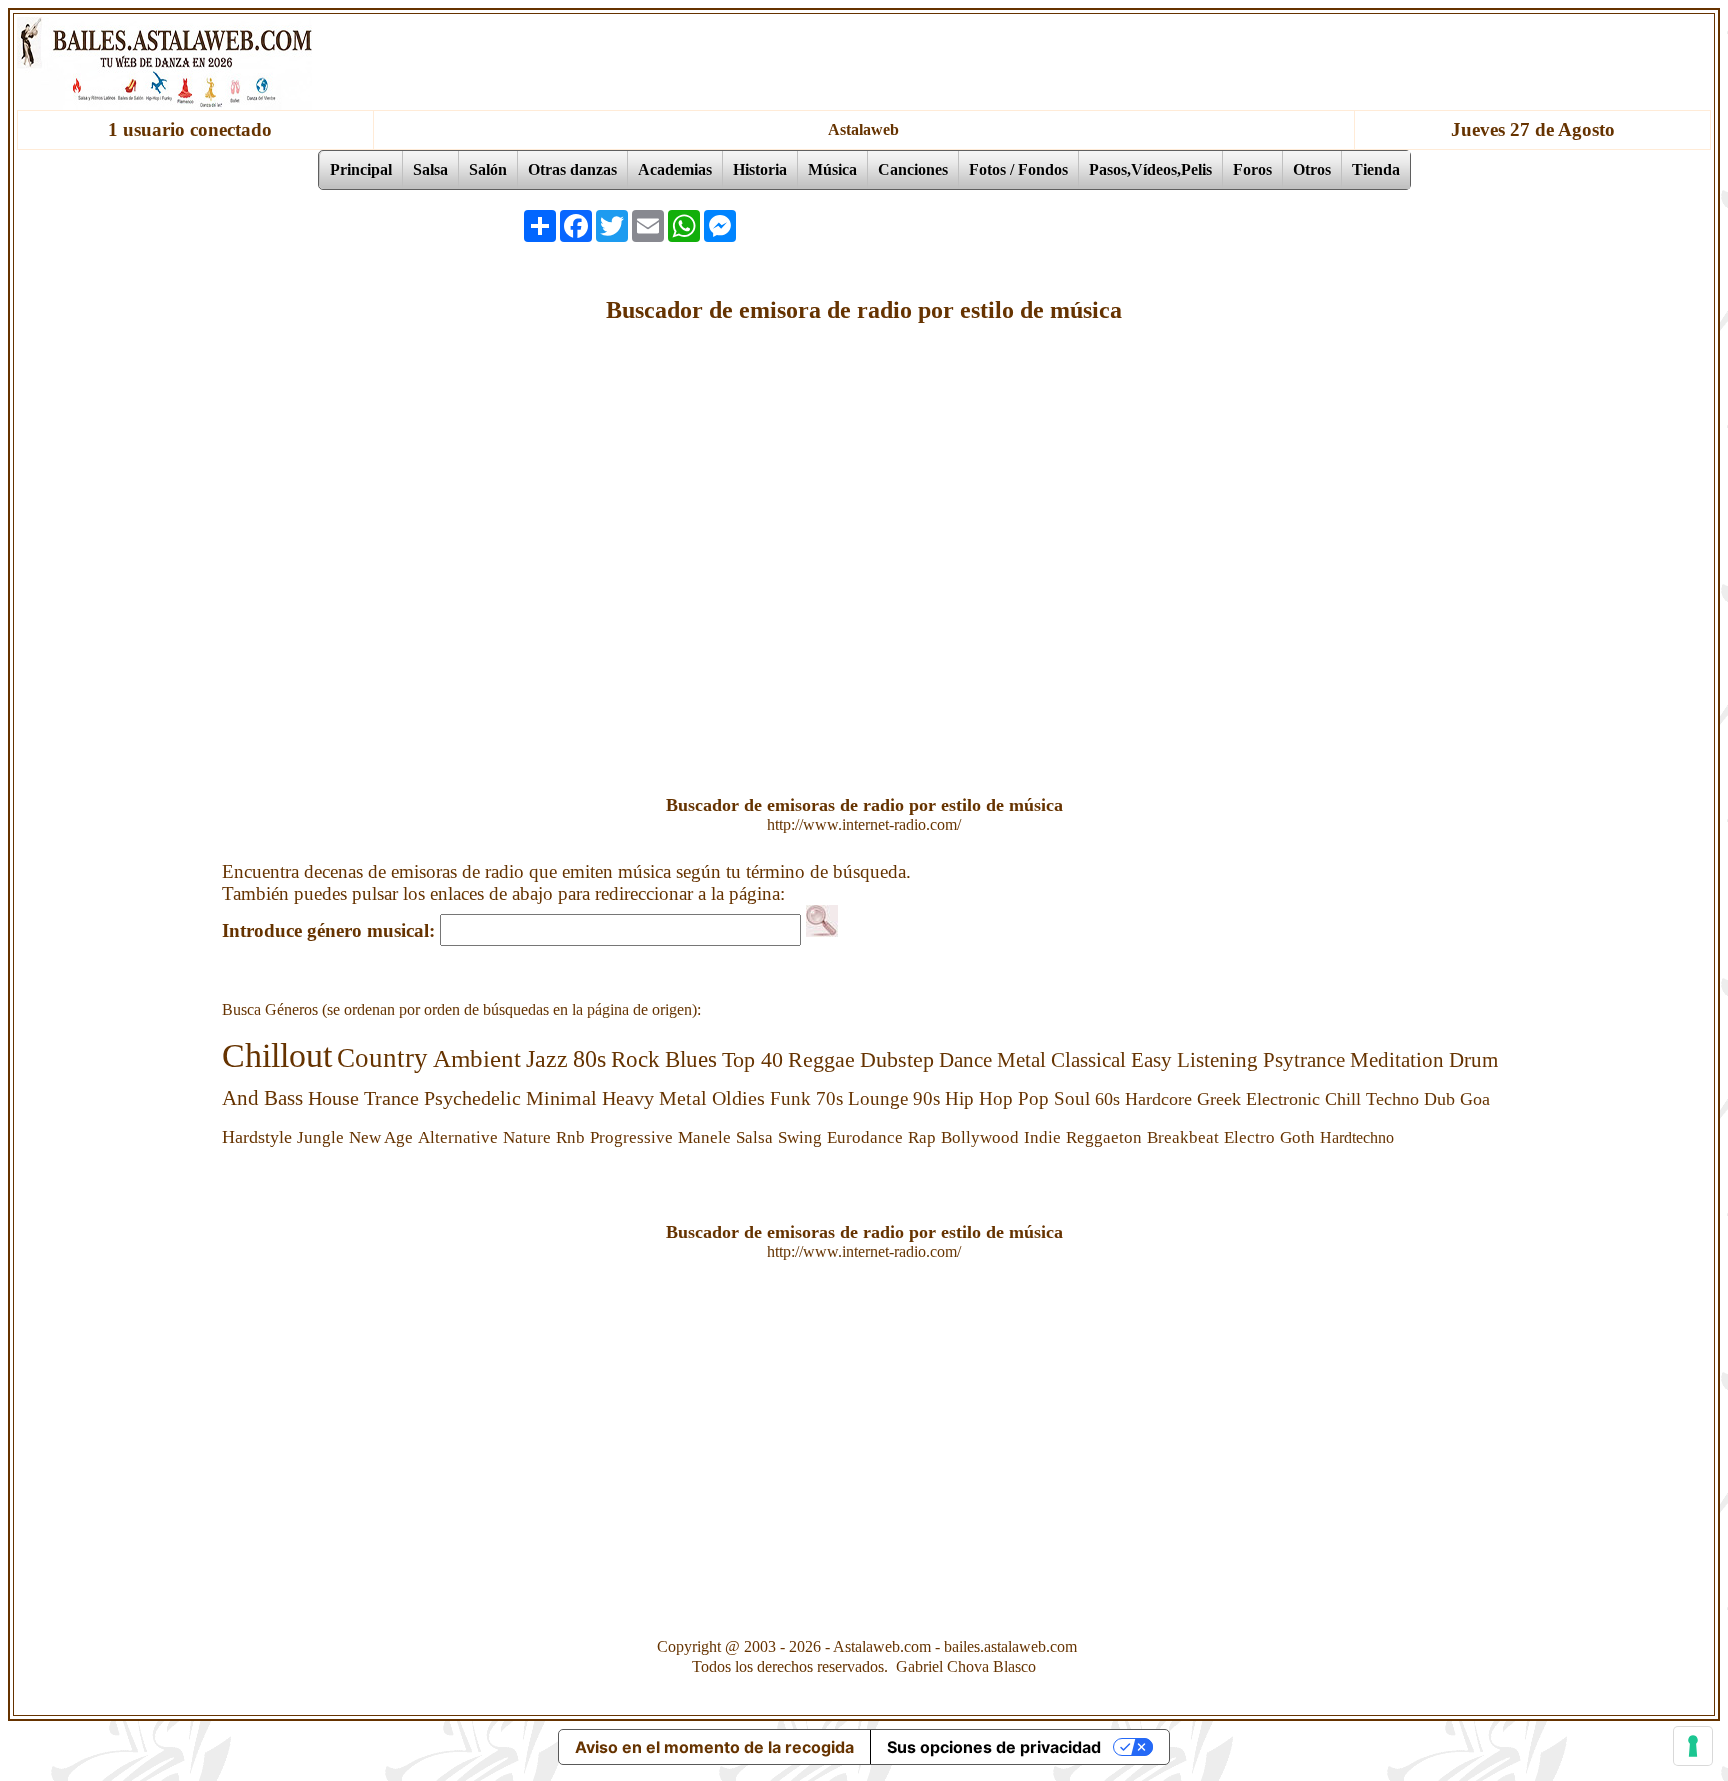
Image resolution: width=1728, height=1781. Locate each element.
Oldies (738, 1098)
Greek (1219, 1099)
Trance (391, 1098)
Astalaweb (863, 129)
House (333, 1098)
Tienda (1376, 169)
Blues (691, 1059)
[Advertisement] (1132, 226)
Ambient (477, 1058)
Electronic (1283, 1099)
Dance (965, 1060)
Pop (1033, 1098)
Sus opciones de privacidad (994, 1747)
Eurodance (865, 1137)
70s (829, 1098)
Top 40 (752, 1059)
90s (926, 1098)
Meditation (1397, 1060)
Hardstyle (257, 1137)
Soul (1072, 1098)
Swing (800, 1137)
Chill (1343, 1099)
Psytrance (1304, 1060)
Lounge (878, 1098)
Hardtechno (1357, 1138)
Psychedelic (472, 1098)
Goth (1297, 1137)
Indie (1042, 1137)
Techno (1392, 1099)
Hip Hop (979, 1098)
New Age (381, 1137)
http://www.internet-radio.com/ (864, 824)
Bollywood (980, 1137)
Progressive (631, 1137)
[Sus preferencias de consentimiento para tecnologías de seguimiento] (1693, 1746)
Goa (1475, 1099)
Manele (704, 1137)
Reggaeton (1104, 1137)
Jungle (320, 1137)
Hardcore (1158, 1099)
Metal (1021, 1060)
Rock (635, 1059)
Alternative (458, 1137)
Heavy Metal (654, 1098)
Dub (1439, 1099)
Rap (922, 1137)
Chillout (277, 1055)
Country (382, 1058)
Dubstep (897, 1060)
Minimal (561, 1098)
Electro (1249, 1137)
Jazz (547, 1058)
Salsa (754, 1137)
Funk (790, 1098)
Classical (1088, 1060)
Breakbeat (1183, 1137)
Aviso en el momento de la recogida (714, 1747)
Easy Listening (1194, 1060)
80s (589, 1059)
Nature (527, 1137)
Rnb (570, 1137)
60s (1107, 1099)
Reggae (821, 1060)
